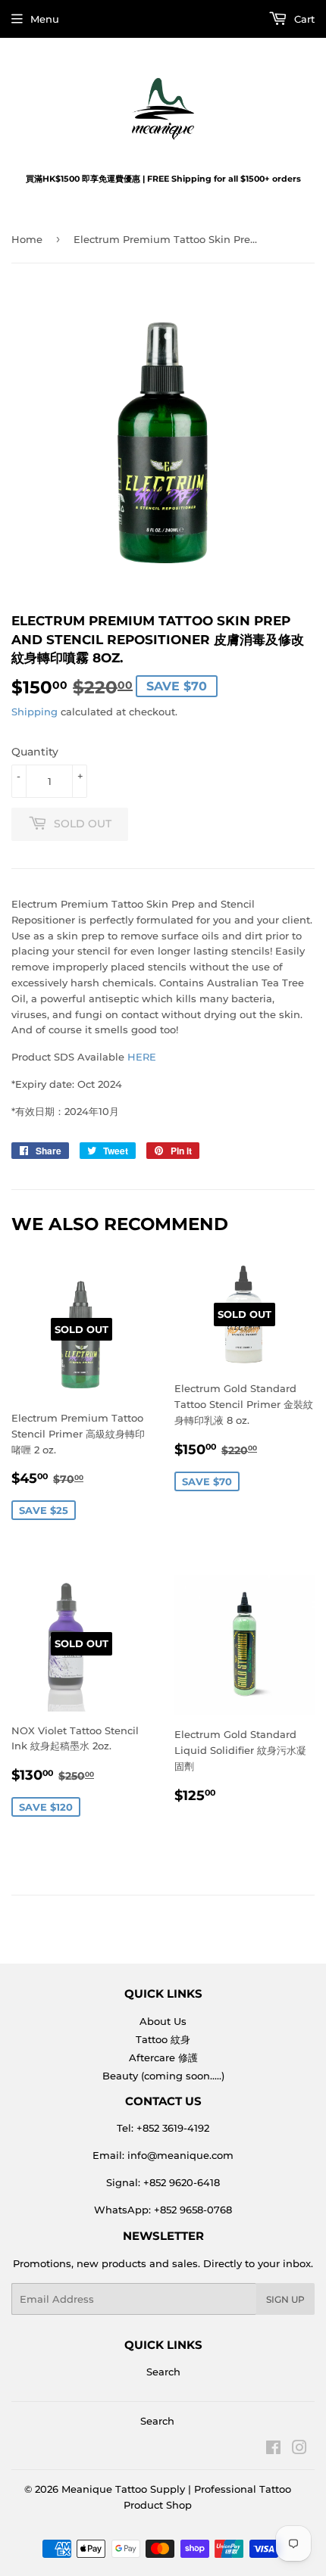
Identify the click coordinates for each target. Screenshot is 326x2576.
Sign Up (285, 2299)
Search (163, 2372)
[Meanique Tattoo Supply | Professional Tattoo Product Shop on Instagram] (299, 2450)
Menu (45, 19)
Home (27, 239)
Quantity (35, 752)
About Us (163, 2021)
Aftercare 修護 (163, 2057)
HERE (142, 1057)
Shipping (34, 712)
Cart (303, 19)
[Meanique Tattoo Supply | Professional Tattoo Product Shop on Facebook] (273, 2450)
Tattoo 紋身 (163, 2039)
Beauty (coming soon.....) (163, 2076)
